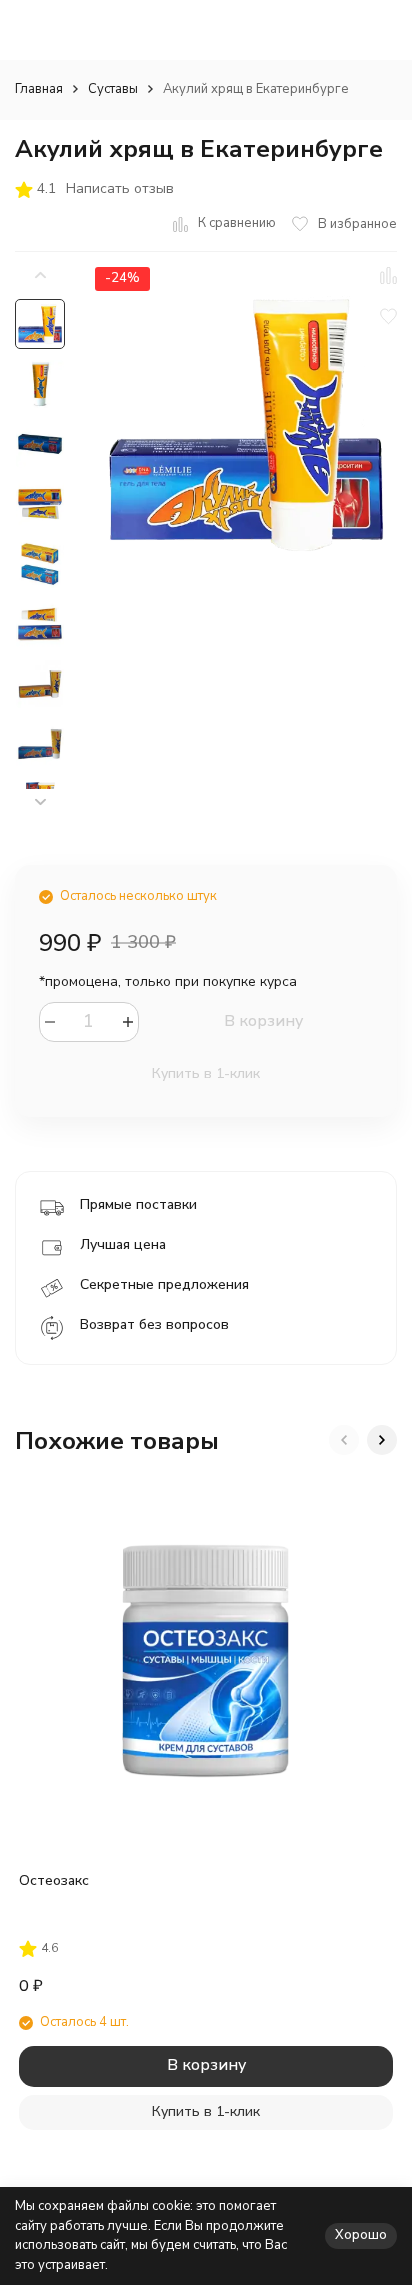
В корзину (263, 1021)
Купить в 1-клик (206, 1073)
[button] (40, 802)
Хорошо (361, 2235)
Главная (39, 89)
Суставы (113, 89)
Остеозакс (54, 1880)
